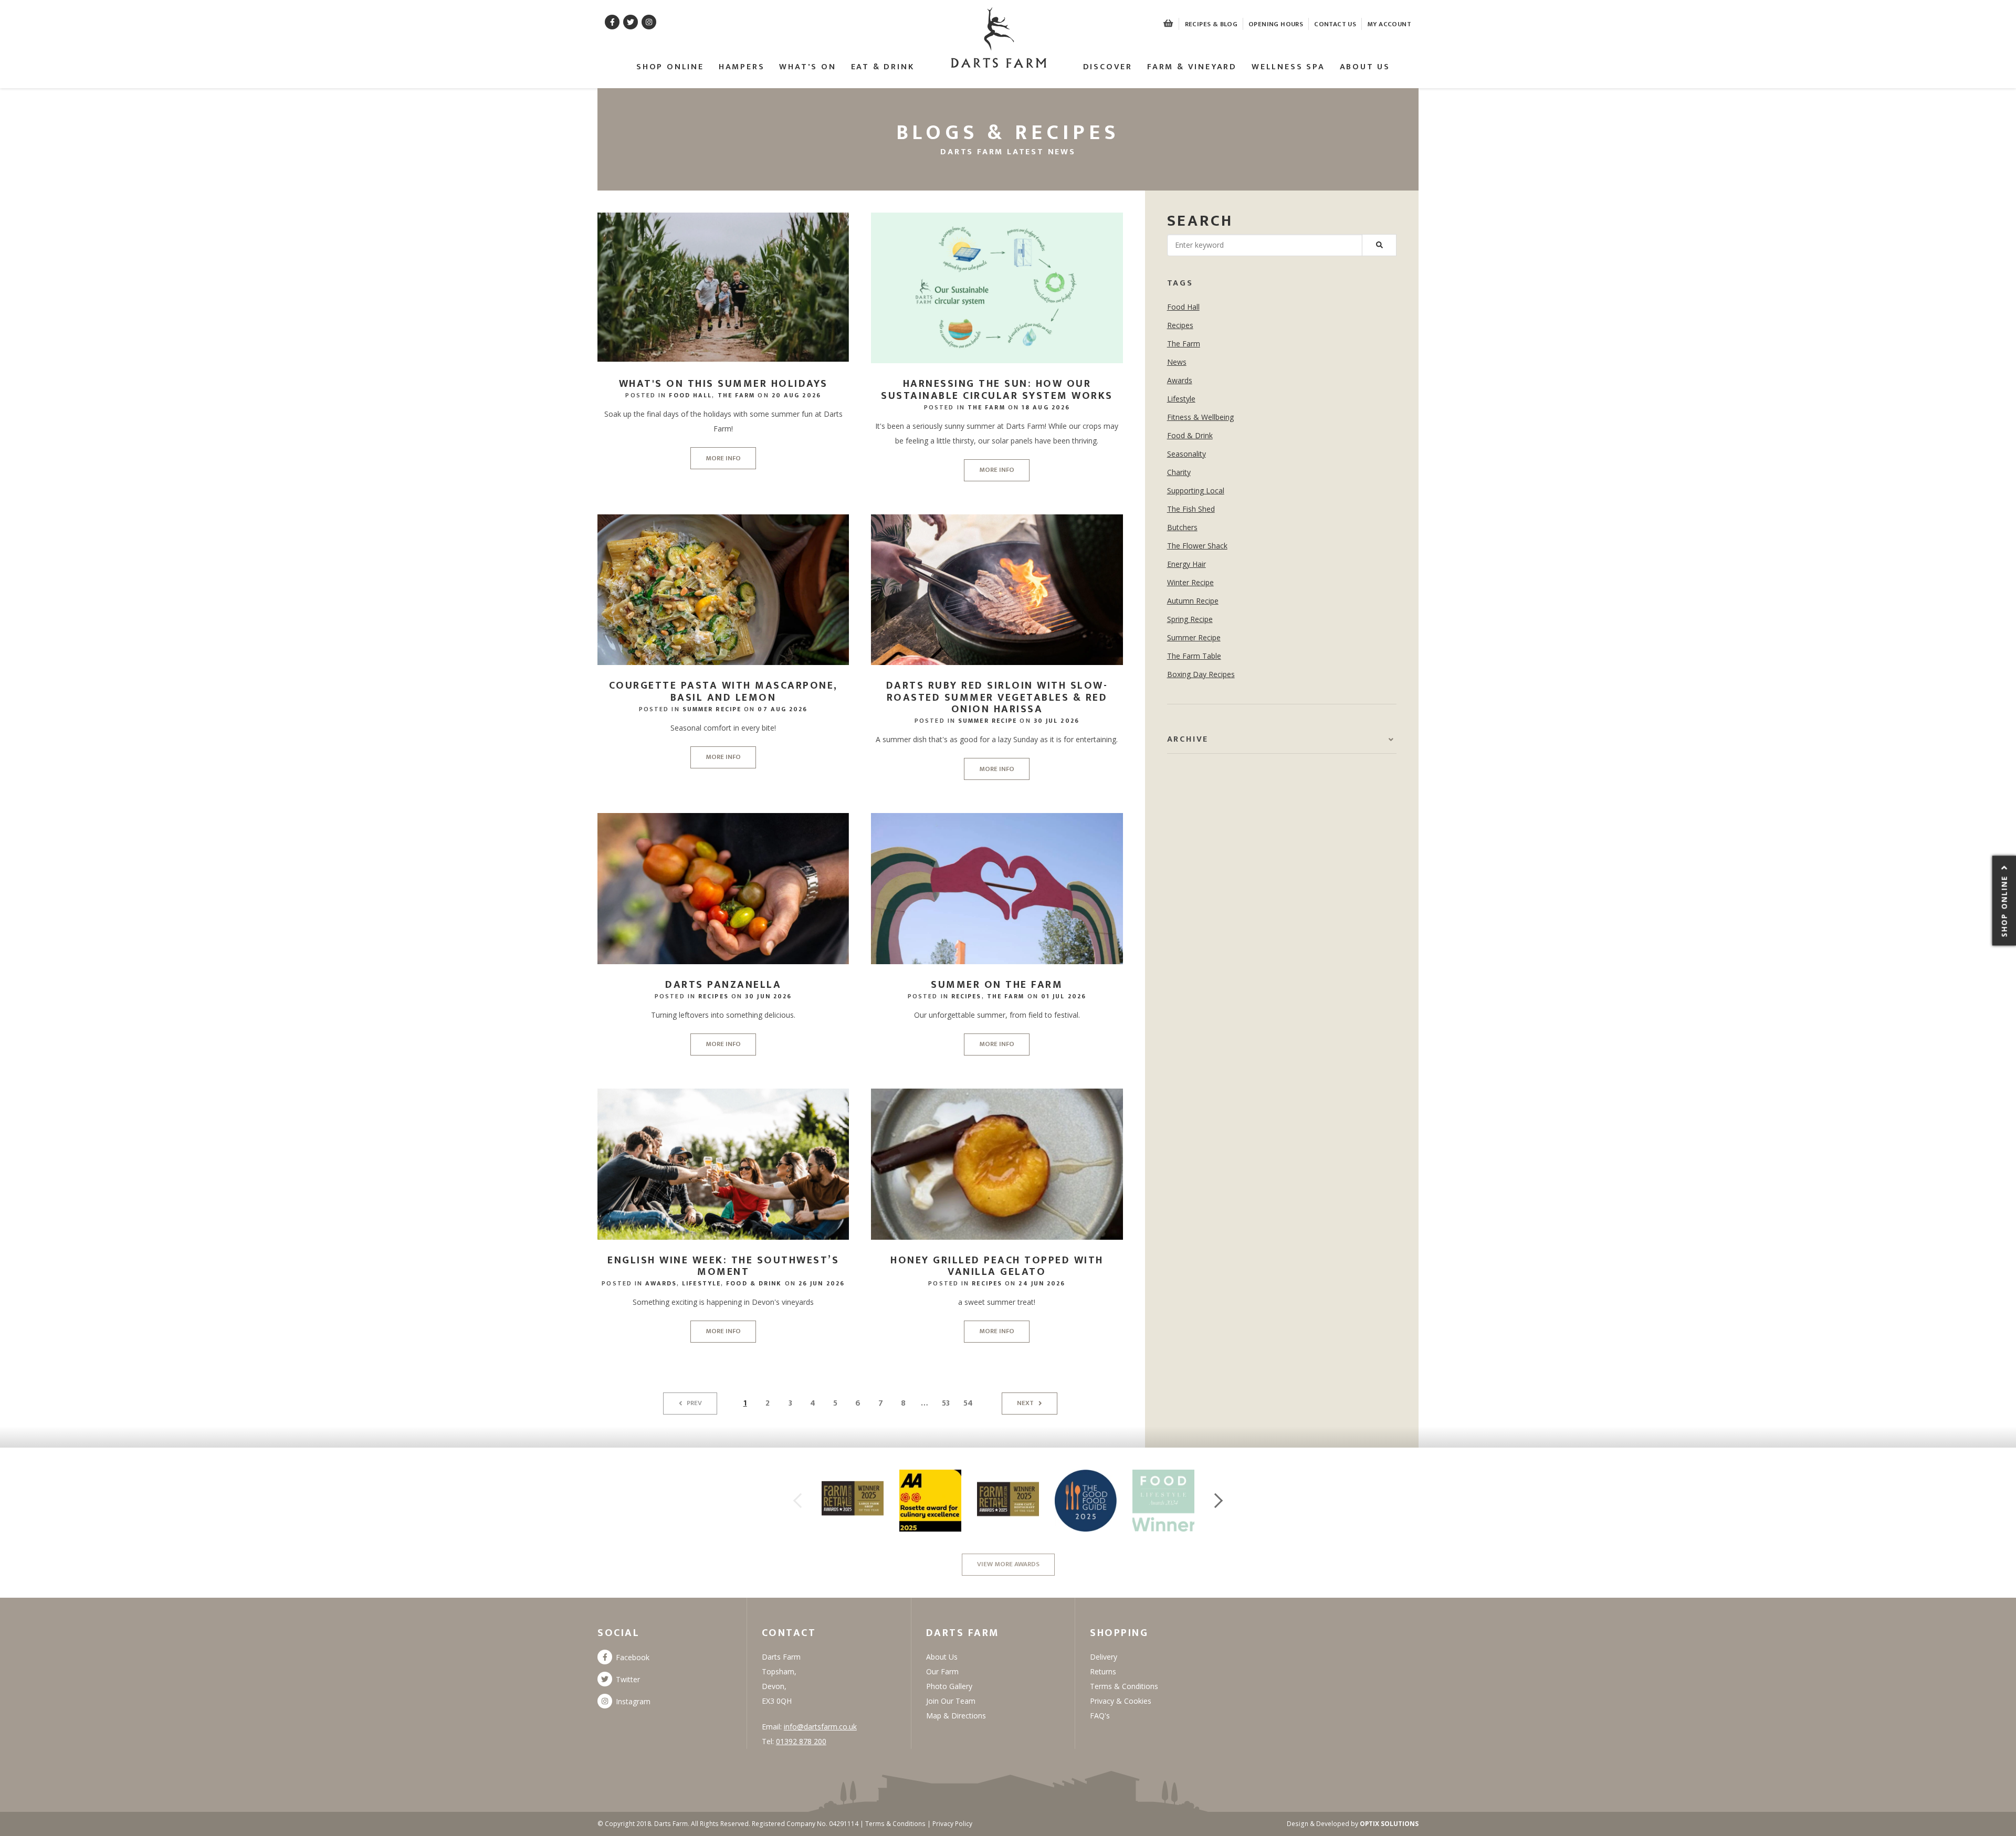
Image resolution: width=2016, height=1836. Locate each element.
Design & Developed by (1353, 1824)
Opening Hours (1276, 24)
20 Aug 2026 (796, 395)
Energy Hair (1186, 564)
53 (946, 1403)
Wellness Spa (1288, 67)
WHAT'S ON (807, 67)
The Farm (737, 395)
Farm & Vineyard (1192, 67)
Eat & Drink (883, 67)
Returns (1103, 1671)
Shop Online (670, 67)
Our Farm (942, 1671)
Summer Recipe (712, 709)
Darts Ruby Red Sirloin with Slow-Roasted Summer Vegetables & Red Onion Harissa (997, 697)
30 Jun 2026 (768, 996)
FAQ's (1100, 1716)
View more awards (1008, 1564)
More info (723, 458)
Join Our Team (951, 1701)
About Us (1365, 67)
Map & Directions (956, 1716)
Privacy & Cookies (1121, 1701)
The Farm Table (1194, 656)
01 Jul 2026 (1064, 996)
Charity (1179, 472)
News (1177, 362)
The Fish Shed (1191, 509)
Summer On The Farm (997, 985)
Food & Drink (754, 1283)
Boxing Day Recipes (1201, 674)
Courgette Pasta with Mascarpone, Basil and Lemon (723, 692)
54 (968, 1403)
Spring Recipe (1190, 619)
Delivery (1104, 1657)
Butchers (1182, 527)
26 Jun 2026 (822, 1283)
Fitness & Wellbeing (1200, 417)
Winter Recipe (1190, 582)
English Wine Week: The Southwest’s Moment (723, 1266)
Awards (661, 1283)
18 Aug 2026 (1046, 407)
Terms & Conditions (1124, 1686)
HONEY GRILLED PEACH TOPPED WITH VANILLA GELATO (997, 1266)
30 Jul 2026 (1057, 721)
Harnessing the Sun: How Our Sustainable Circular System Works (997, 390)
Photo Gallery (949, 1686)
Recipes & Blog (1211, 24)
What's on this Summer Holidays (723, 384)
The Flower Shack (1197, 546)
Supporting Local (1196, 490)
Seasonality (1186, 454)
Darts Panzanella (723, 985)
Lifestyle (701, 1283)
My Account (1389, 24)
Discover (1108, 67)
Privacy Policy (952, 1824)
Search (1200, 221)
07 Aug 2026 (783, 709)
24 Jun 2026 (1042, 1283)
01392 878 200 (801, 1741)
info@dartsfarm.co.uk (820, 1727)
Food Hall (690, 395)
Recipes (713, 996)
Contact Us (1335, 24)
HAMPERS (742, 67)
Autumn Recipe (1193, 601)
